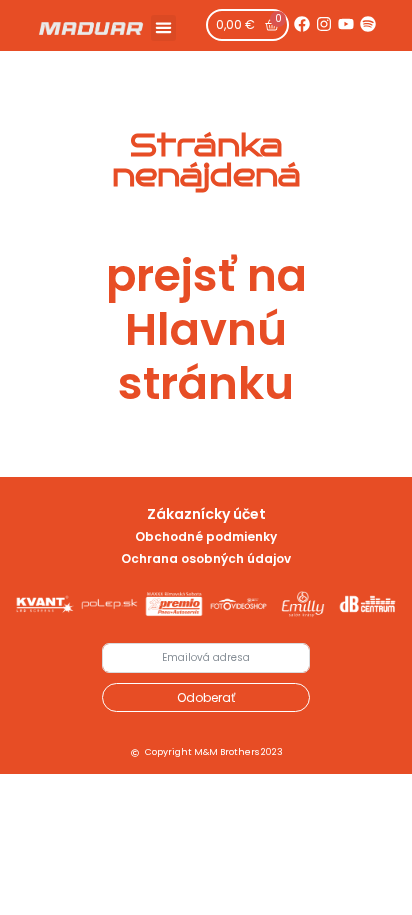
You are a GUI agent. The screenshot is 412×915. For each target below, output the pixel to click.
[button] (164, 28)
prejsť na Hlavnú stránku (206, 329)
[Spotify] (368, 24)
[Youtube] (346, 24)
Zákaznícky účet (206, 514)
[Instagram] (324, 24)
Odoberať (206, 697)
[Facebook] (302, 24)
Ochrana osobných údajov (206, 558)
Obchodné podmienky (206, 536)
